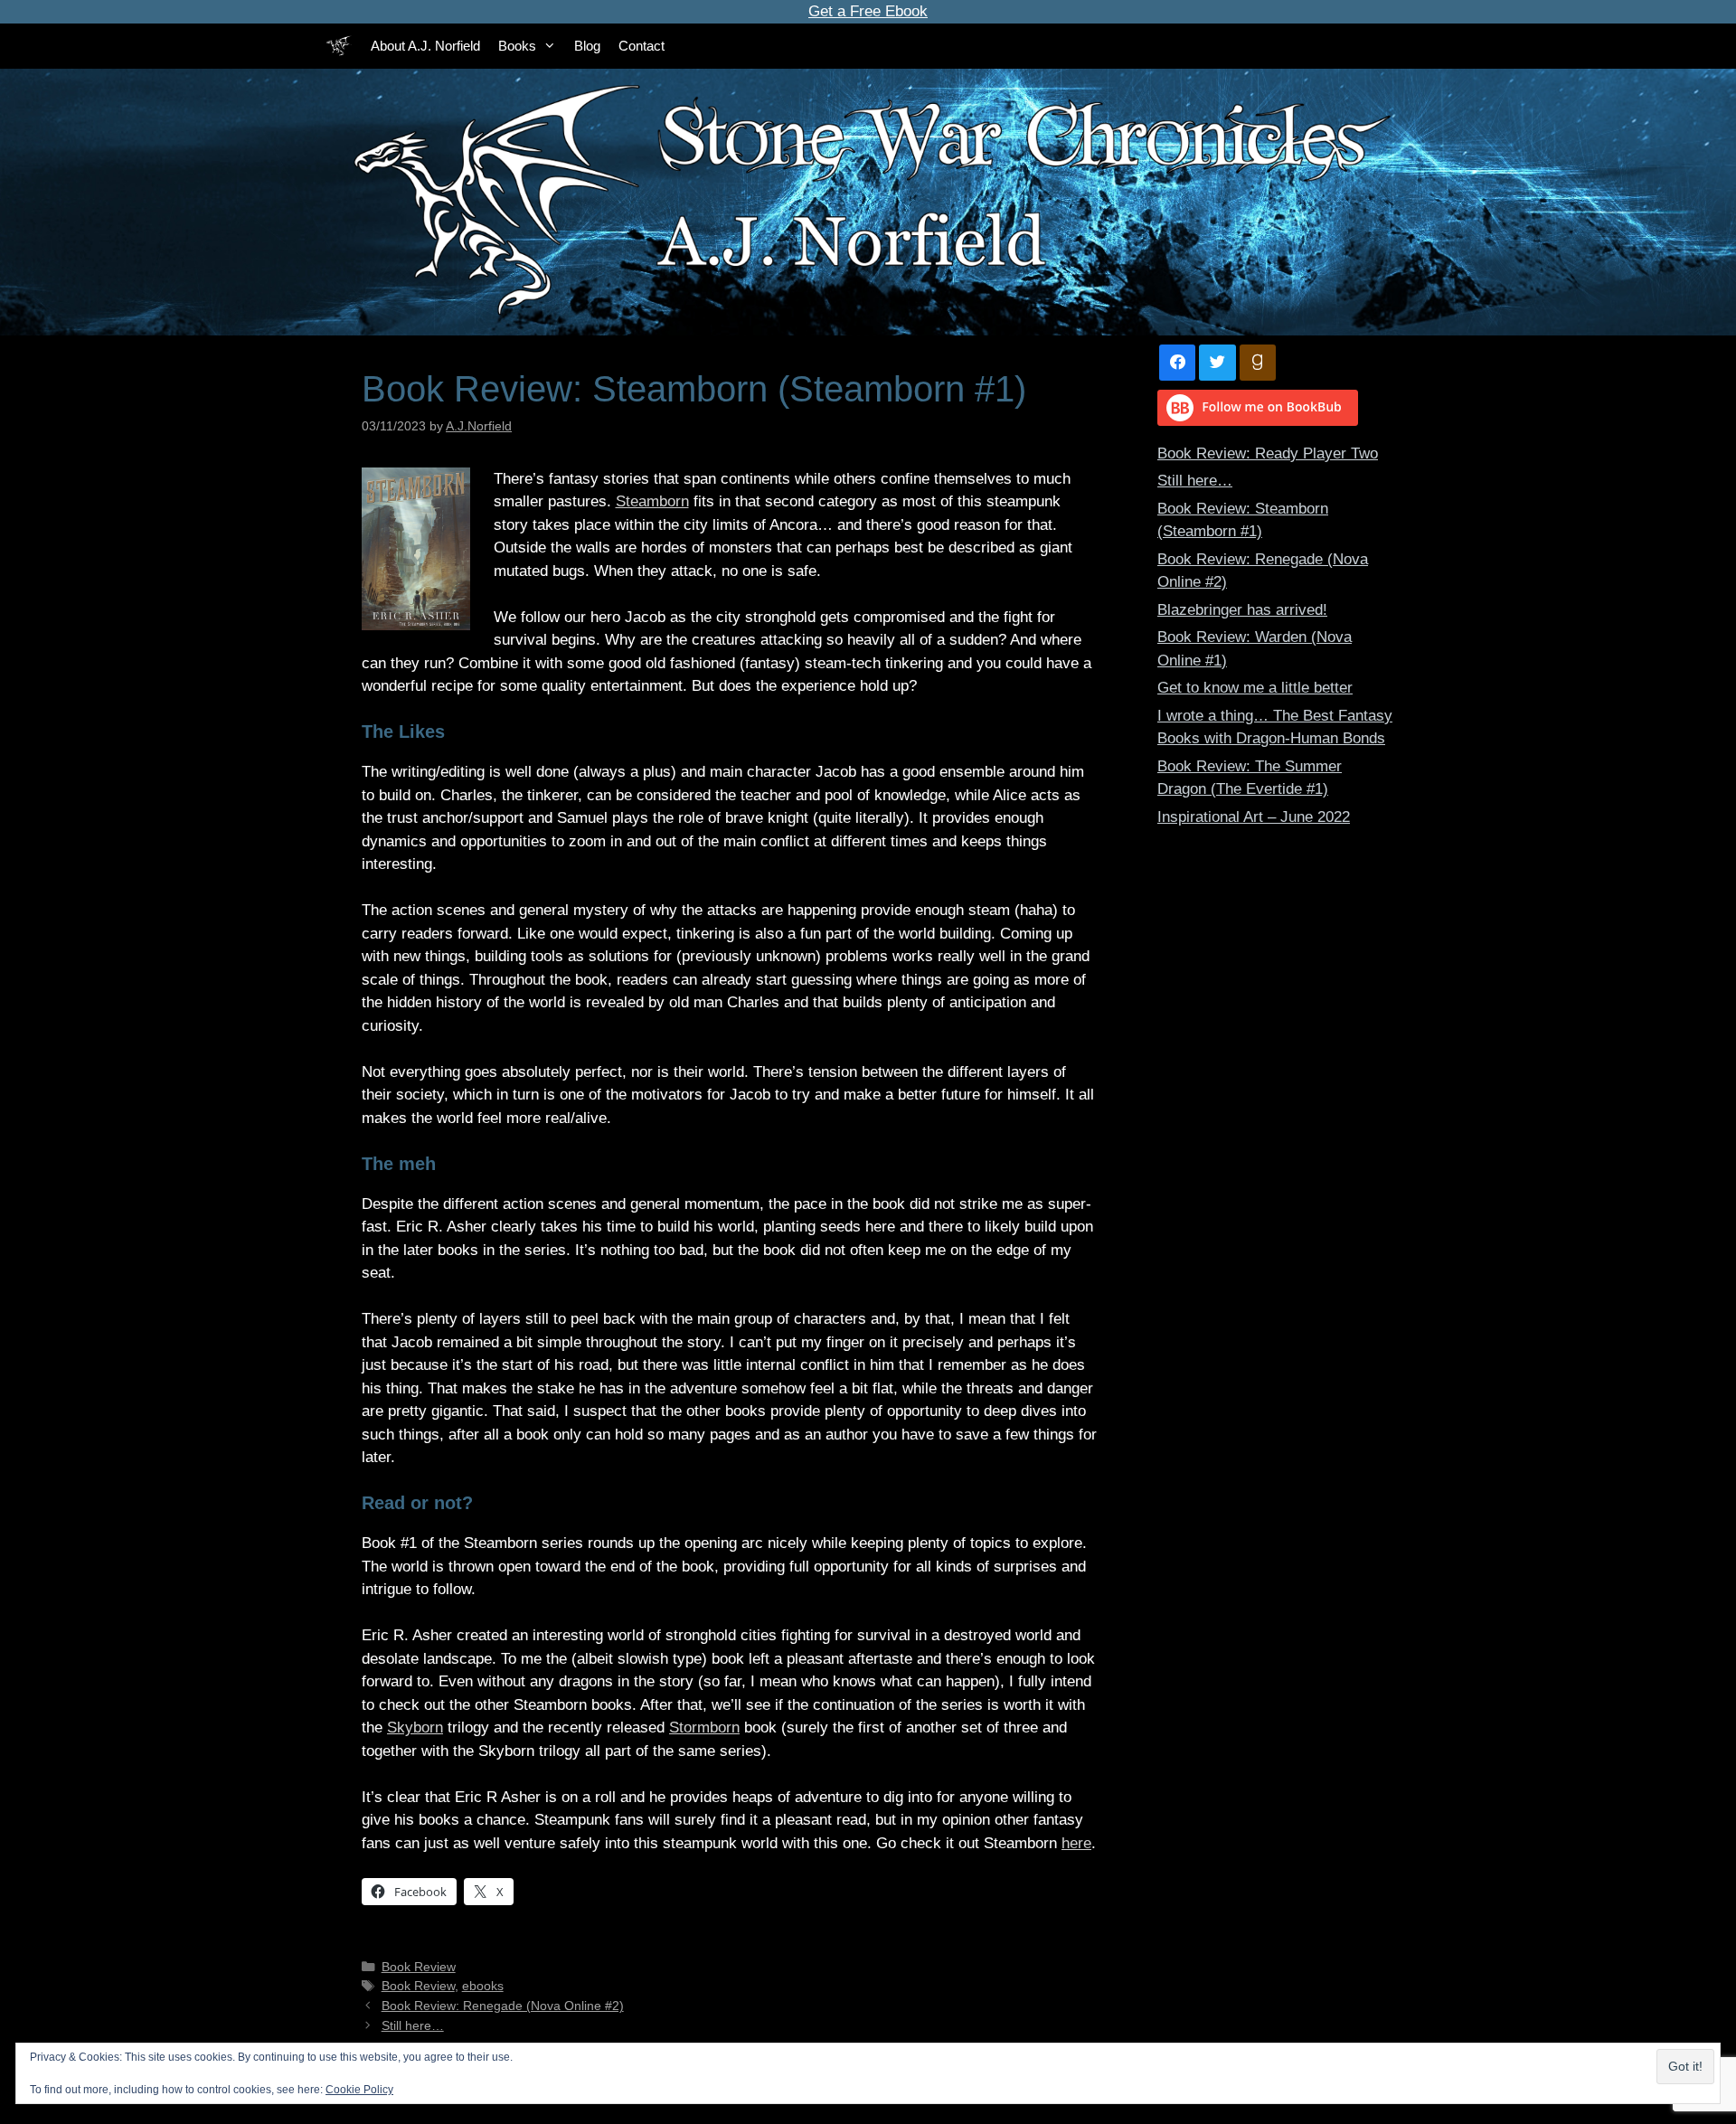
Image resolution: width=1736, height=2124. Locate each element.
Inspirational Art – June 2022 (1254, 817)
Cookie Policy (359, 2090)
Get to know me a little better (1255, 688)
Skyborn (415, 1728)
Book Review (419, 1967)
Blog (587, 46)
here (1076, 1843)
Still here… (413, 2025)
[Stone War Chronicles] (339, 46)
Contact (642, 46)
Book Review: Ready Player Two (1268, 453)
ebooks (483, 1986)
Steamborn (652, 501)
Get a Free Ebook (868, 11)
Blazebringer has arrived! (1242, 610)
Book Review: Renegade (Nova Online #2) (503, 2006)
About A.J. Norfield (425, 46)
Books (517, 46)
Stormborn (704, 1728)
